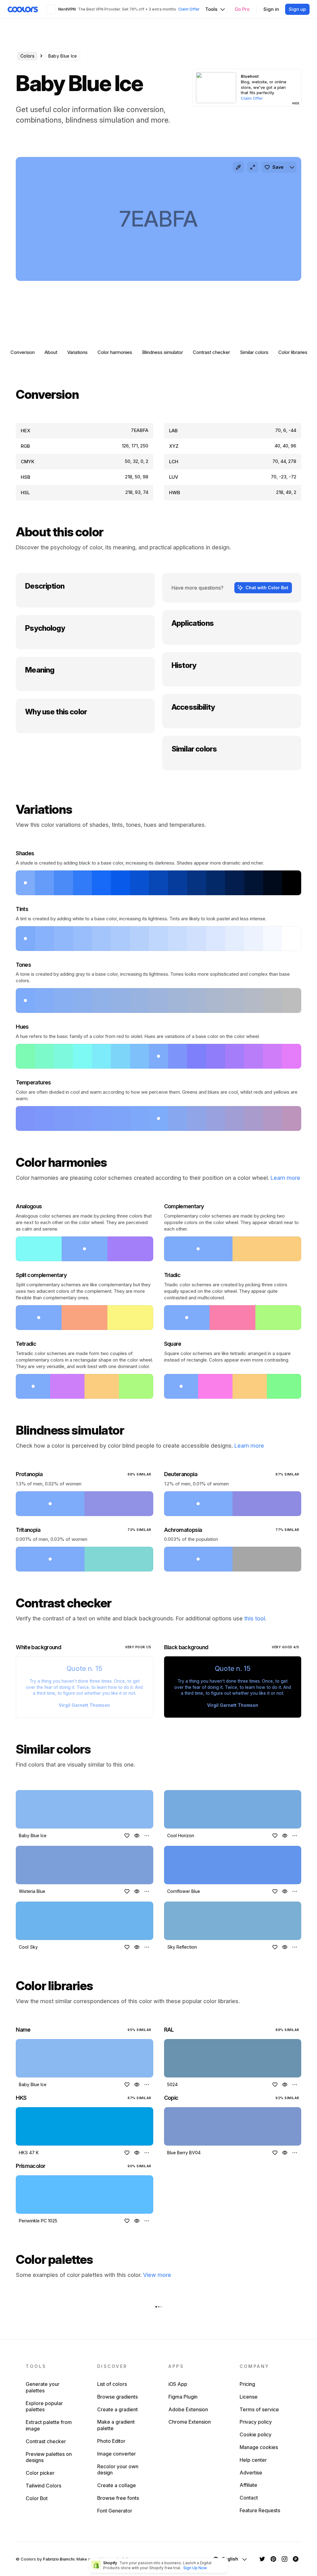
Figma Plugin (183, 2397)
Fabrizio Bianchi (59, 2559)
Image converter (117, 2454)
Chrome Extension (190, 2422)
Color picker (40, 2473)
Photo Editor (111, 2441)
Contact (249, 2498)
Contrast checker (211, 352)
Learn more (285, 1178)
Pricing (247, 2384)
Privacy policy (256, 2422)
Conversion (23, 352)
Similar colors (254, 352)
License (249, 2397)
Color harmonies (115, 352)
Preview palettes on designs (49, 2457)
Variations (77, 352)
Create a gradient (117, 2409)
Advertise (251, 2473)
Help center (253, 2460)
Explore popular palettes (44, 2406)
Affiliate (248, 2485)
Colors (27, 56)
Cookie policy (256, 2434)
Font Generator (115, 2511)
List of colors (112, 2384)
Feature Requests (260, 2510)
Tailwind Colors (43, 2486)
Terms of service (259, 2409)
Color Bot (37, 2498)
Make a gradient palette (116, 2425)
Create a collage (117, 2485)
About (51, 352)
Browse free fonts (118, 2498)
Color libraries (293, 352)
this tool (255, 1618)
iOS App (178, 2384)
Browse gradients (117, 2397)
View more (157, 2275)
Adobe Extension (188, 2409)
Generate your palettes (43, 2387)
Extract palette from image (49, 2425)
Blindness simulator (163, 352)
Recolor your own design (118, 2470)
